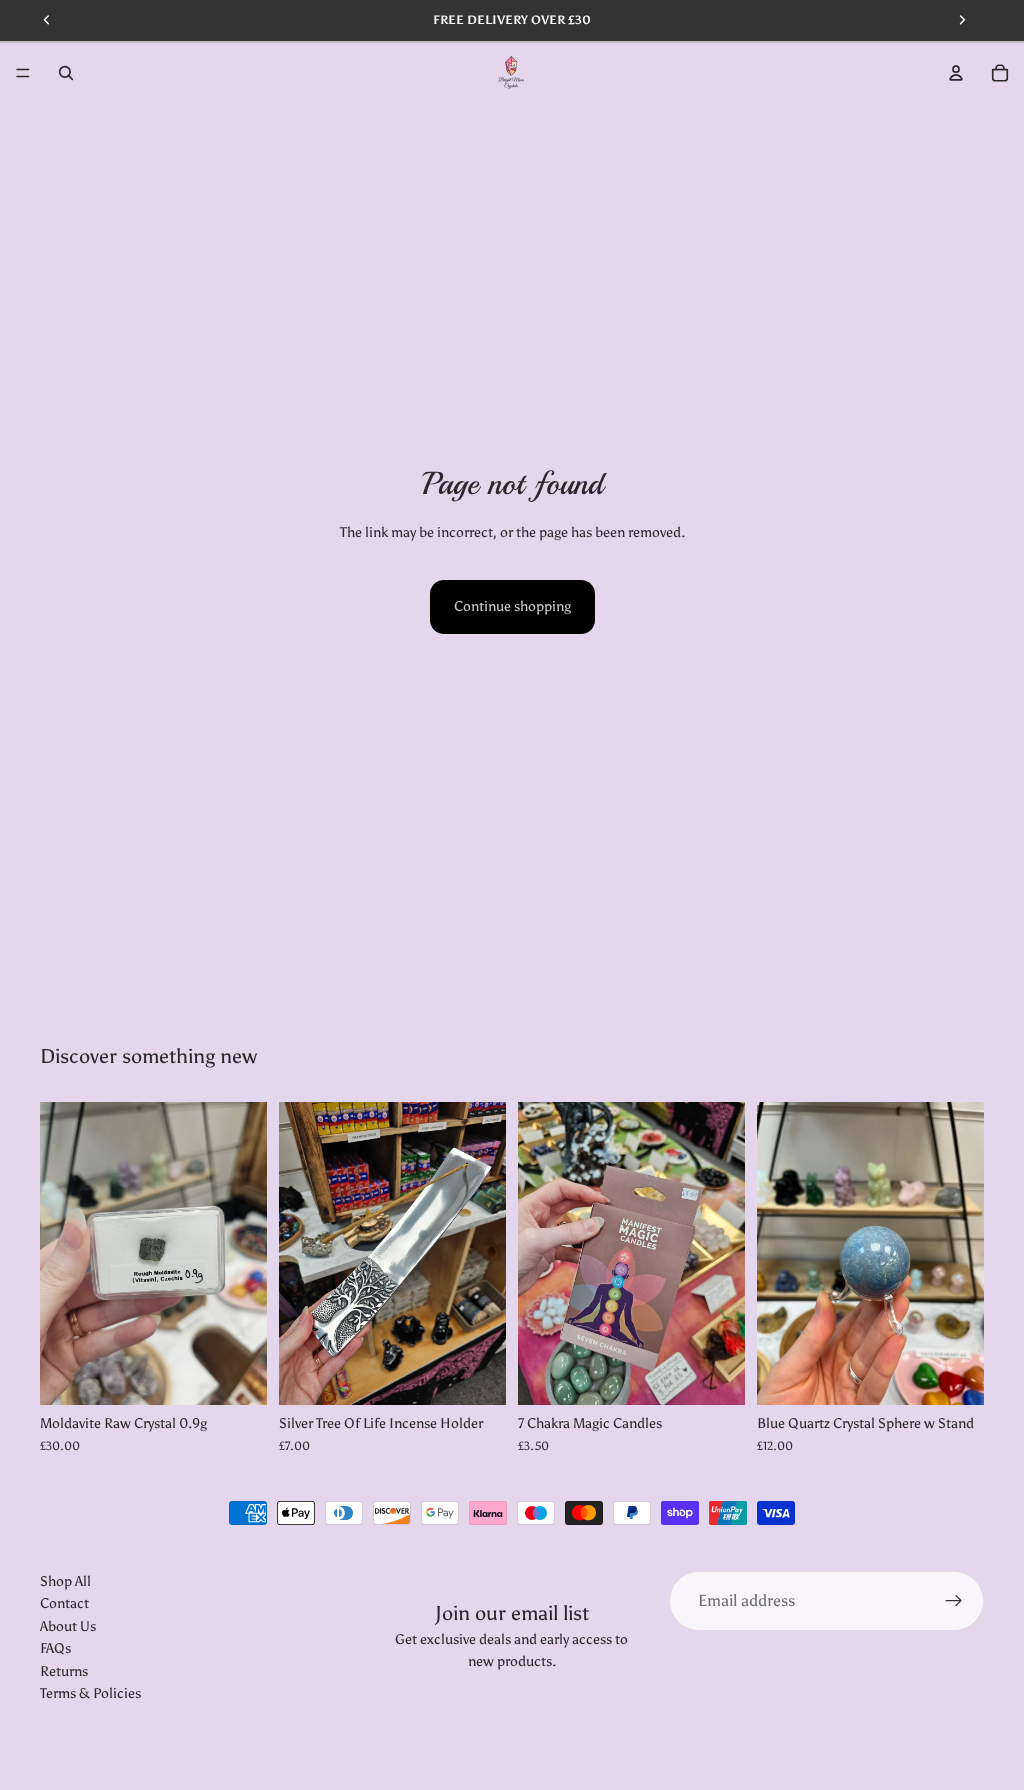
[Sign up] (954, 1601)
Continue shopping (512, 606)
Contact (64, 1604)
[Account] (956, 73)
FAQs (55, 1649)
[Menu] (23, 73)
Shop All (65, 1581)
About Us (68, 1626)
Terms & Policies (90, 1693)
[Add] (236, 1374)
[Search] (66, 73)
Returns (64, 1671)
